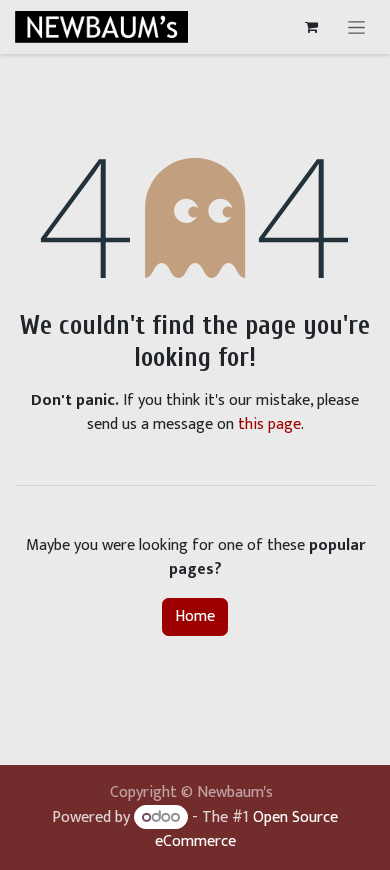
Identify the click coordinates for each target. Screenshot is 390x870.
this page (269, 424)
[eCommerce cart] (311, 27)
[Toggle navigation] (356, 27)
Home (195, 616)
